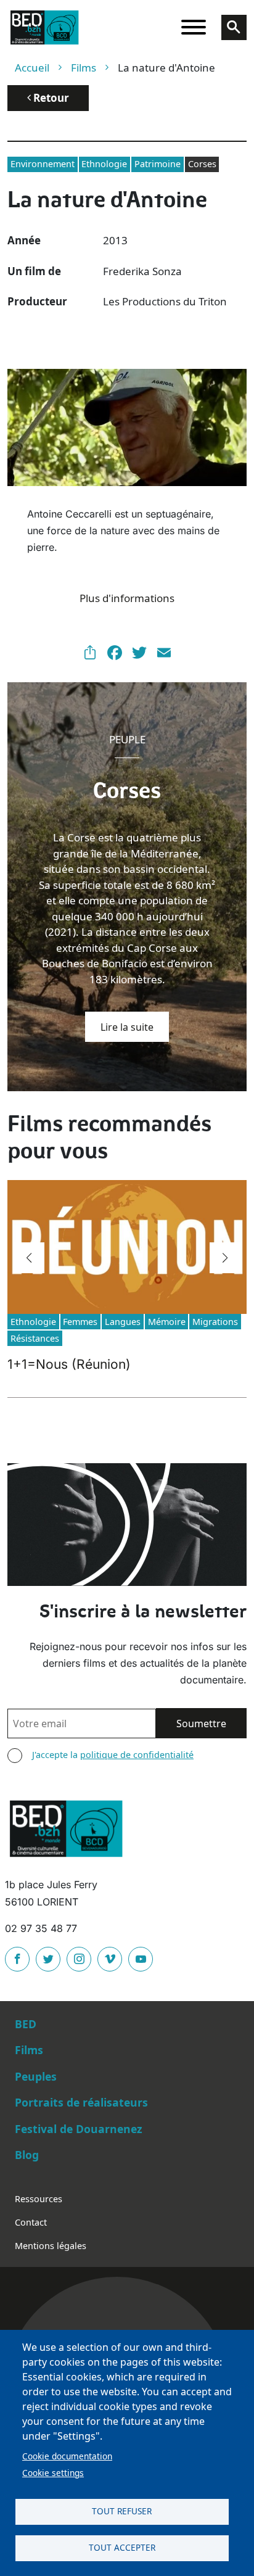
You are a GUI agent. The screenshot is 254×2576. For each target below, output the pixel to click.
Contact (31, 2222)
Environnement (43, 164)
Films (84, 68)
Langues (123, 1322)
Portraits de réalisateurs (81, 2102)
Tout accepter (122, 2547)
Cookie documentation (67, 2456)
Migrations (215, 1322)
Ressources (39, 2199)
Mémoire (167, 1322)
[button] (29, 1258)
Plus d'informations (127, 598)
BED (26, 2024)
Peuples (36, 2076)
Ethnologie (104, 164)
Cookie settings (53, 2473)
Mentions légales (51, 2246)
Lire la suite (127, 1027)
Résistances (35, 1338)
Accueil (32, 68)
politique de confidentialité (137, 1755)
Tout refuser (122, 2511)
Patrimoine (158, 164)
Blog (27, 2155)
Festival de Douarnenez (79, 2129)
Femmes (80, 1322)
